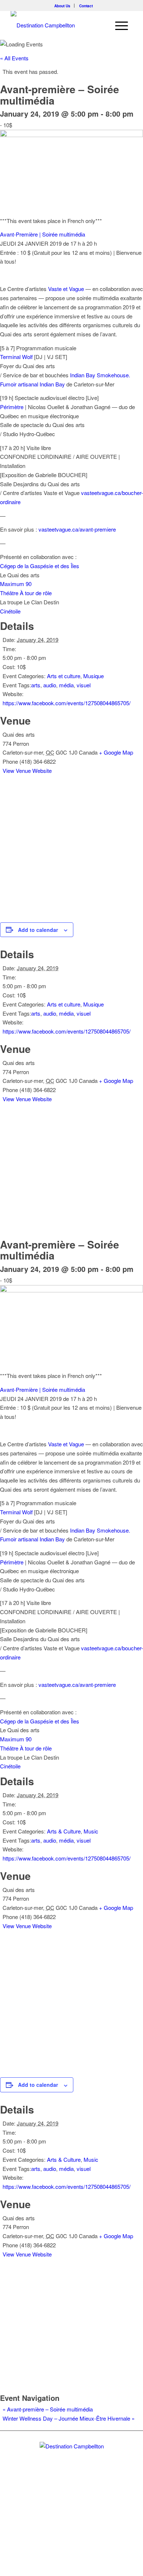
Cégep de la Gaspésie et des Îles (40, 566)
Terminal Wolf (16, 357)
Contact (86, 6)
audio (50, 685)
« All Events (14, 58)
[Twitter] (59, 2504)
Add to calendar (38, 930)
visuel (84, 685)
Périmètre (12, 407)
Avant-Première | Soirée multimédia (43, 234)
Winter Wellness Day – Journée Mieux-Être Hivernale (69, 2418)
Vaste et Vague (66, 289)
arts (36, 685)
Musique (93, 676)
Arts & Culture (64, 1831)
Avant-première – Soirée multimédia (48, 2409)
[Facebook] (71, 2504)
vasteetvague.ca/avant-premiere (77, 529)
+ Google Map (116, 752)
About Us (62, 6)
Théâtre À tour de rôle (26, 593)
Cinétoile (10, 611)
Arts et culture (64, 676)
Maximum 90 (16, 584)
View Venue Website (27, 770)
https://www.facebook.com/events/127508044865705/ (67, 703)
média (66, 685)
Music (91, 1831)
